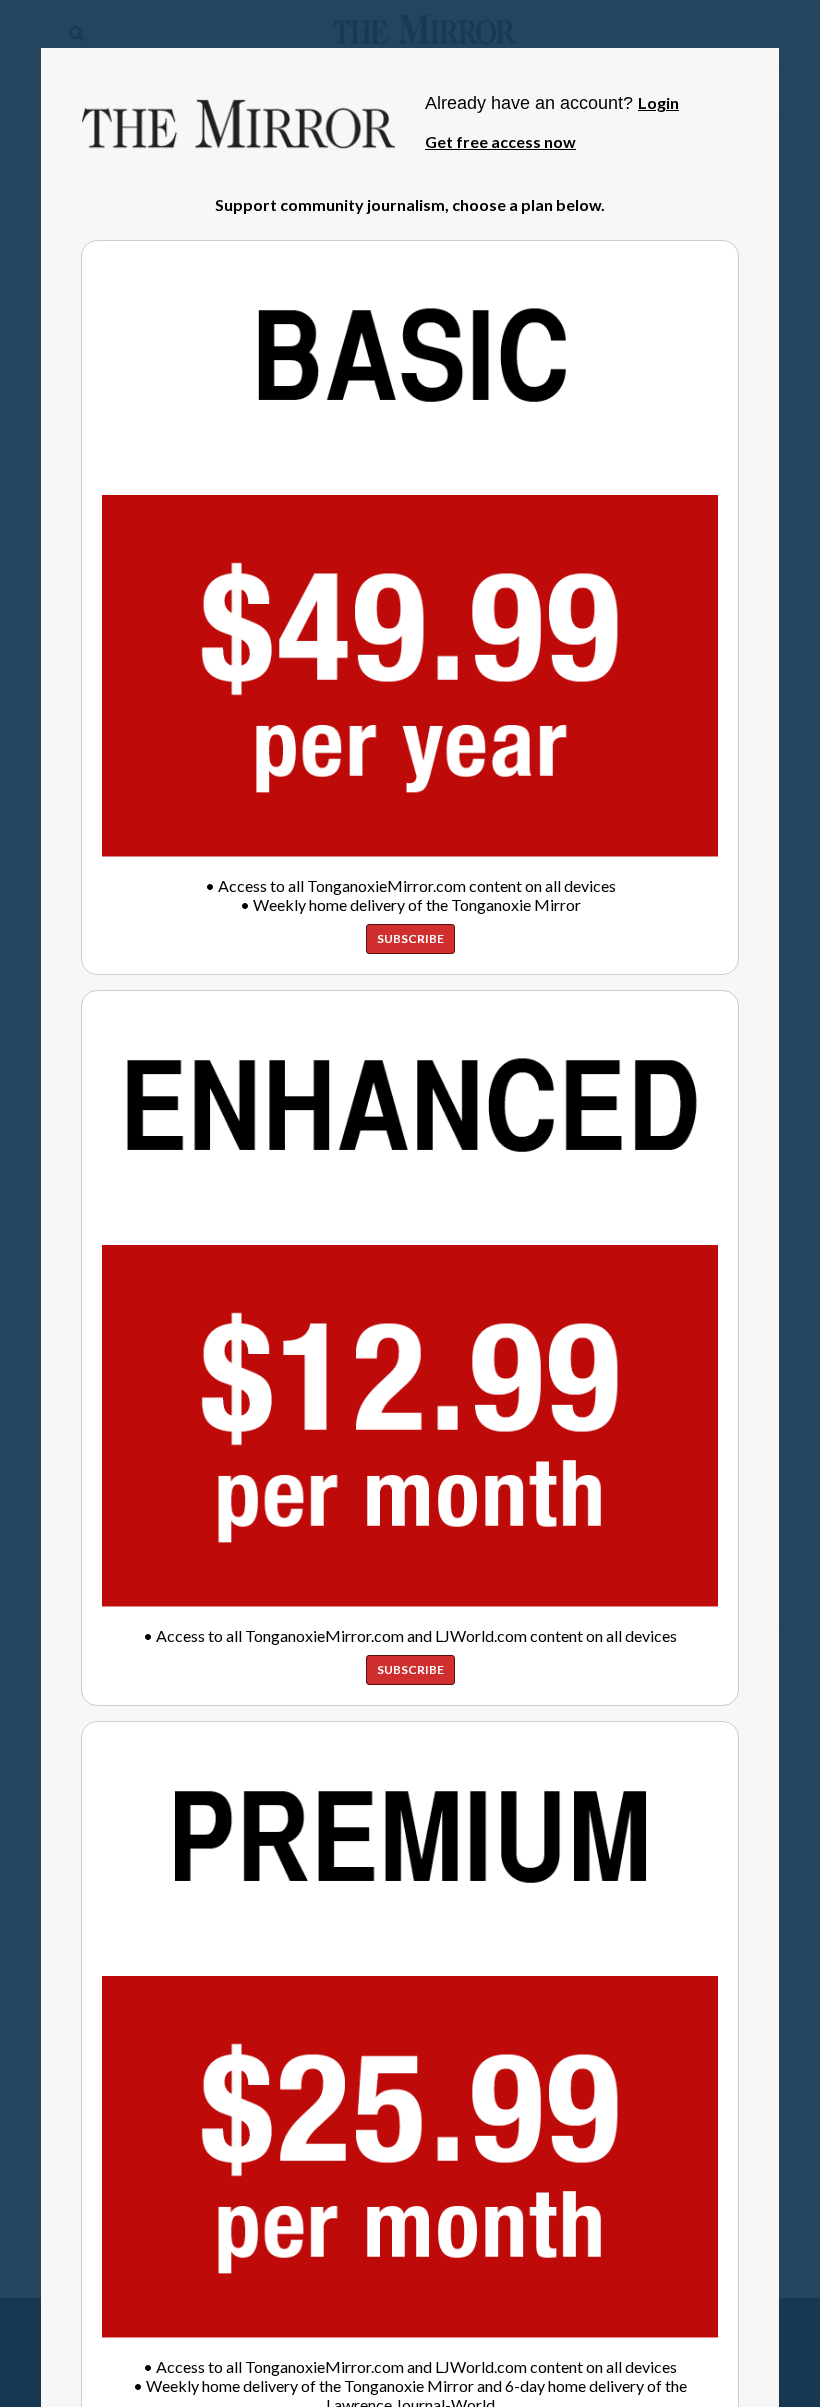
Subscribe (410, 938)
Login (658, 102)
